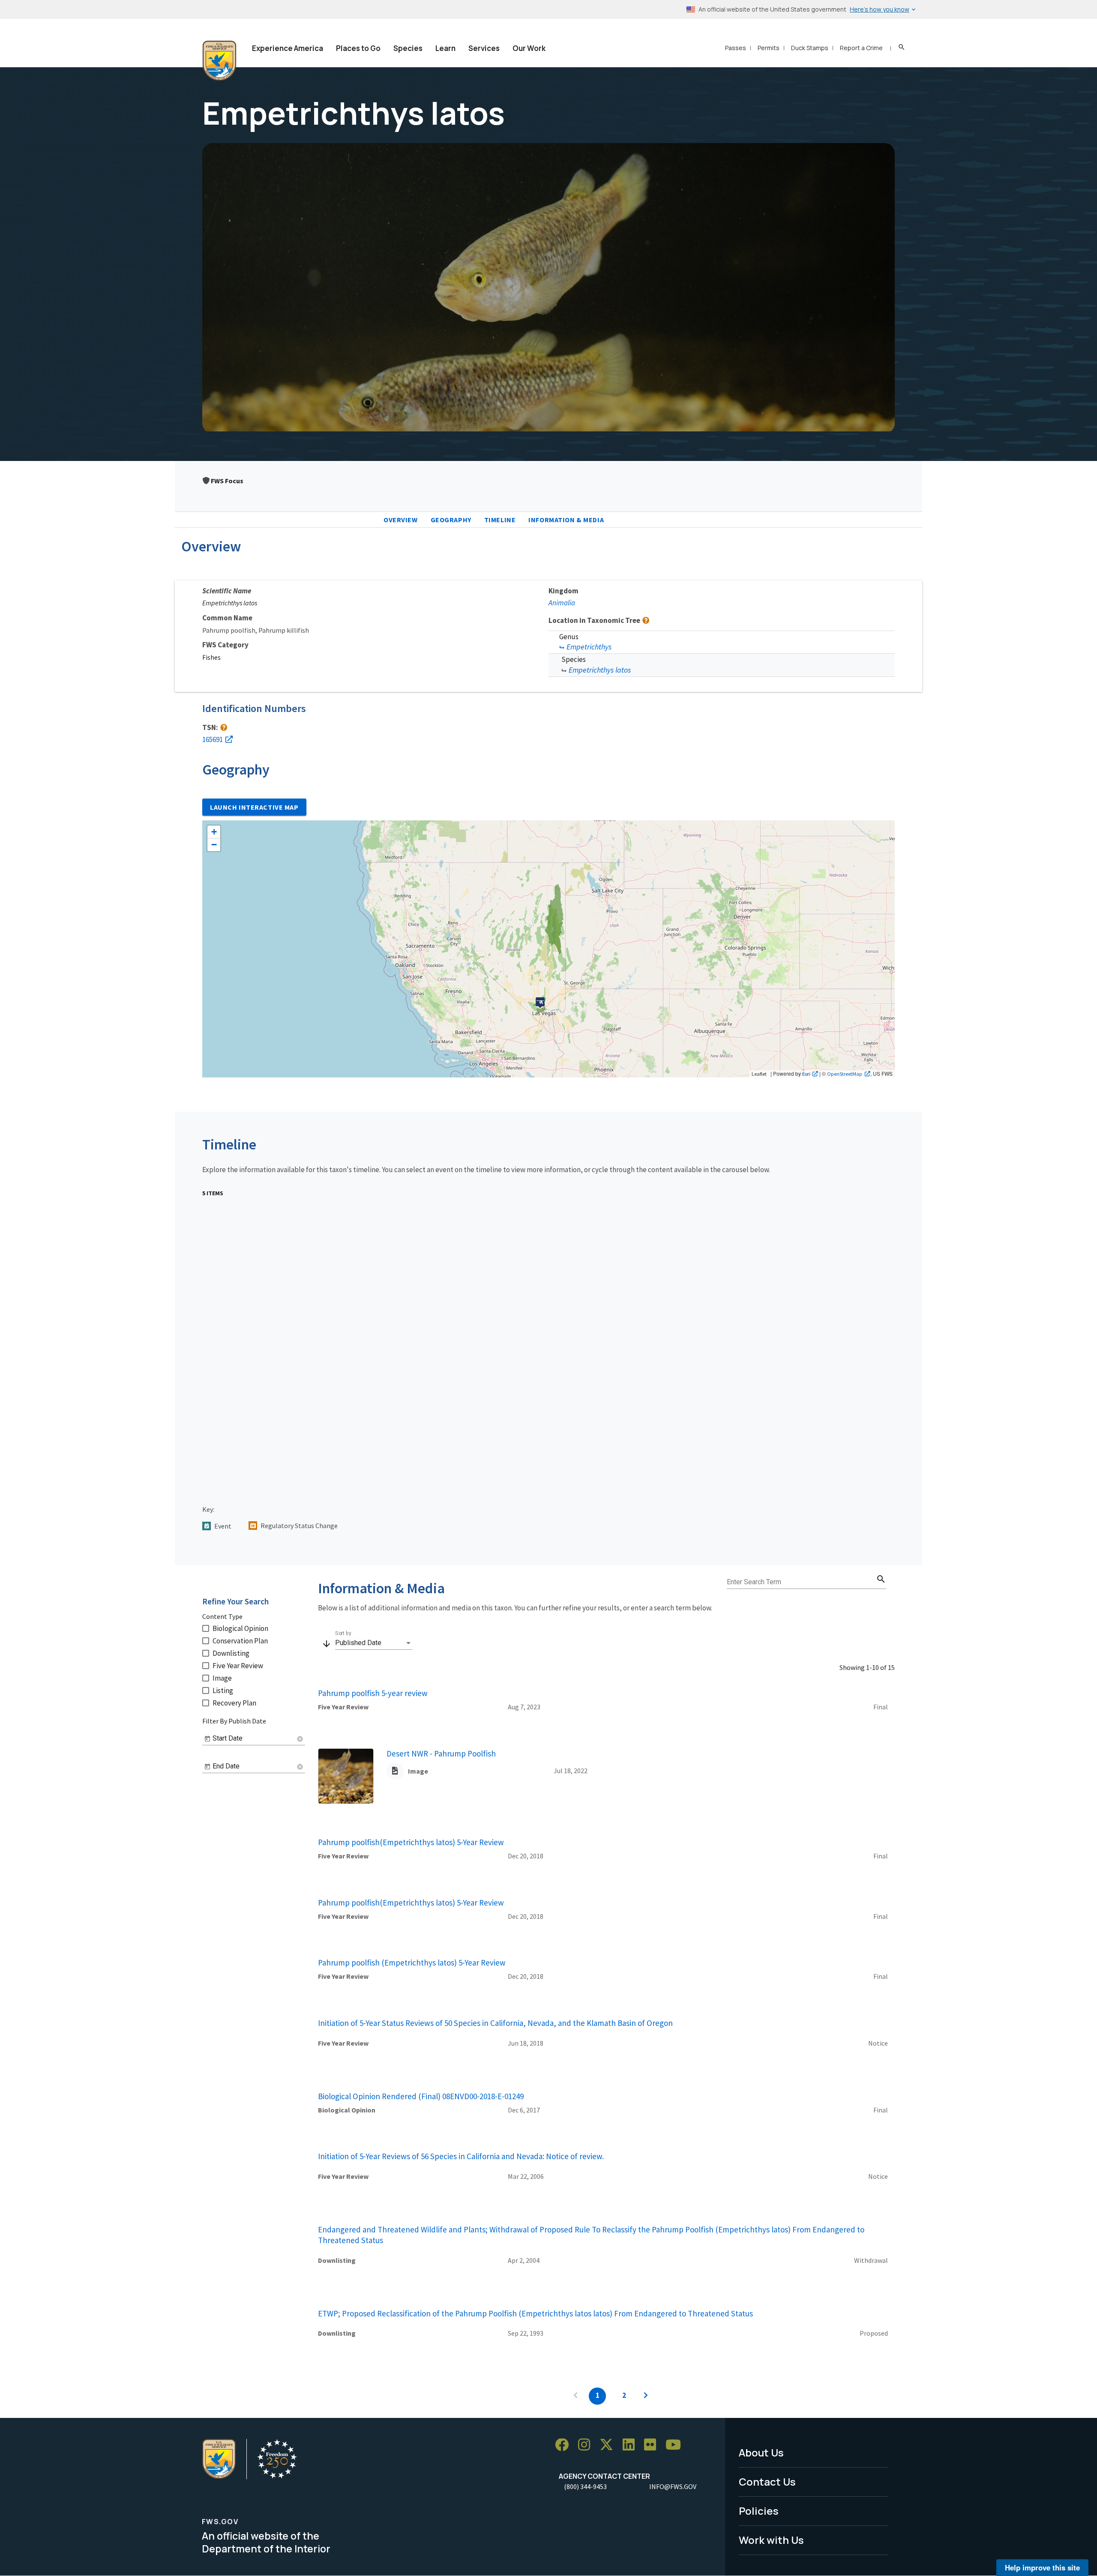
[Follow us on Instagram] (587, 2445)
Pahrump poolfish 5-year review (373, 1693)
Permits (769, 48)
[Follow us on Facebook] (565, 2445)
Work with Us (771, 2540)
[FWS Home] (219, 61)
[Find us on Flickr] (653, 2445)
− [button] (214, 845)
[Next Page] (646, 2396)
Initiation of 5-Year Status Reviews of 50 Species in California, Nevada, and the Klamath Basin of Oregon (495, 2023)
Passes (736, 48)
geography (451, 520)
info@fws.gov (673, 2486)
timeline (500, 520)
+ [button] (214, 832)
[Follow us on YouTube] (676, 2445)
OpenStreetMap (845, 1074)
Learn (445, 48)
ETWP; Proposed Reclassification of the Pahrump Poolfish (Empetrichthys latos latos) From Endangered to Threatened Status (535, 2313)
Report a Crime (861, 48)
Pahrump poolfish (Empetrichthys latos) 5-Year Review (412, 1963)
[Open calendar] (207, 1739)
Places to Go (358, 48)
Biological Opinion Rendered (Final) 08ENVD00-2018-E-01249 (421, 2096)
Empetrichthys (589, 647)
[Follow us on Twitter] (609, 2445)
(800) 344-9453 (585, 2486)
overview (401, 520)
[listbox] (374, 1643)
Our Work (529, 48)
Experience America (288, 48)
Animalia (562, 603)
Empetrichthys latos (600, 670)
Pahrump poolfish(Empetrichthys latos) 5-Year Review (411, 1842)
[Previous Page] (575, 2396)
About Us (761, 2452)
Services (484, 48)
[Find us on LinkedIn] (632, 2445)
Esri (806, 1074)
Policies (759, 2511)
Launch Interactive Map (254, 807)
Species (408, 48)
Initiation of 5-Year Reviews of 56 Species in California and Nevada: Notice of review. (461, 2156)
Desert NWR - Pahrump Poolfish (441, 1753)
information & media (566, 520)
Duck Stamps (810, 48)
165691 (213, 739)
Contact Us (767, 2482)
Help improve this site (1042, 2567)
